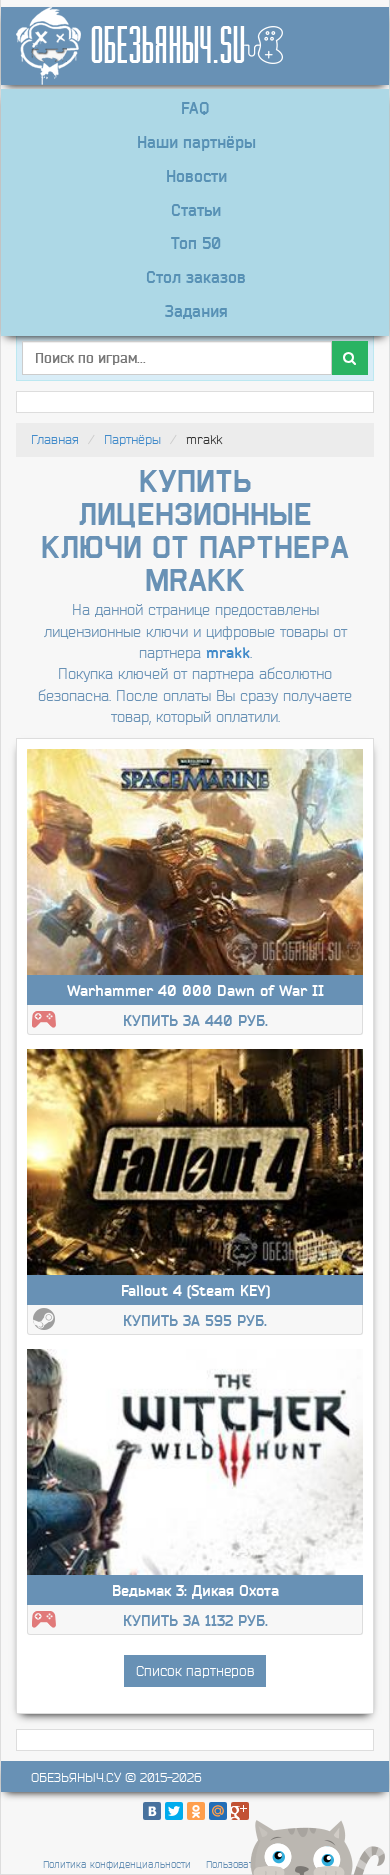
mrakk (228, 652)
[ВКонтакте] (152, 1811)
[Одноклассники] (196, 1811)
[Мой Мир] (218, 1811)
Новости (196, 176)
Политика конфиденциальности (117, 1864)
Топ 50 (196, 243)
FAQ (195, 108)
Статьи (196, 210)
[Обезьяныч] (187, 46)
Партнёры (132, 439)
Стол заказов (196, 277)
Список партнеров (195, 1671)
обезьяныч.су (76, 1777)
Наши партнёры (196, 142)
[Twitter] (174, 1811)
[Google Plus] (240, 1811)
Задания (196, 311)
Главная (55, 439)
